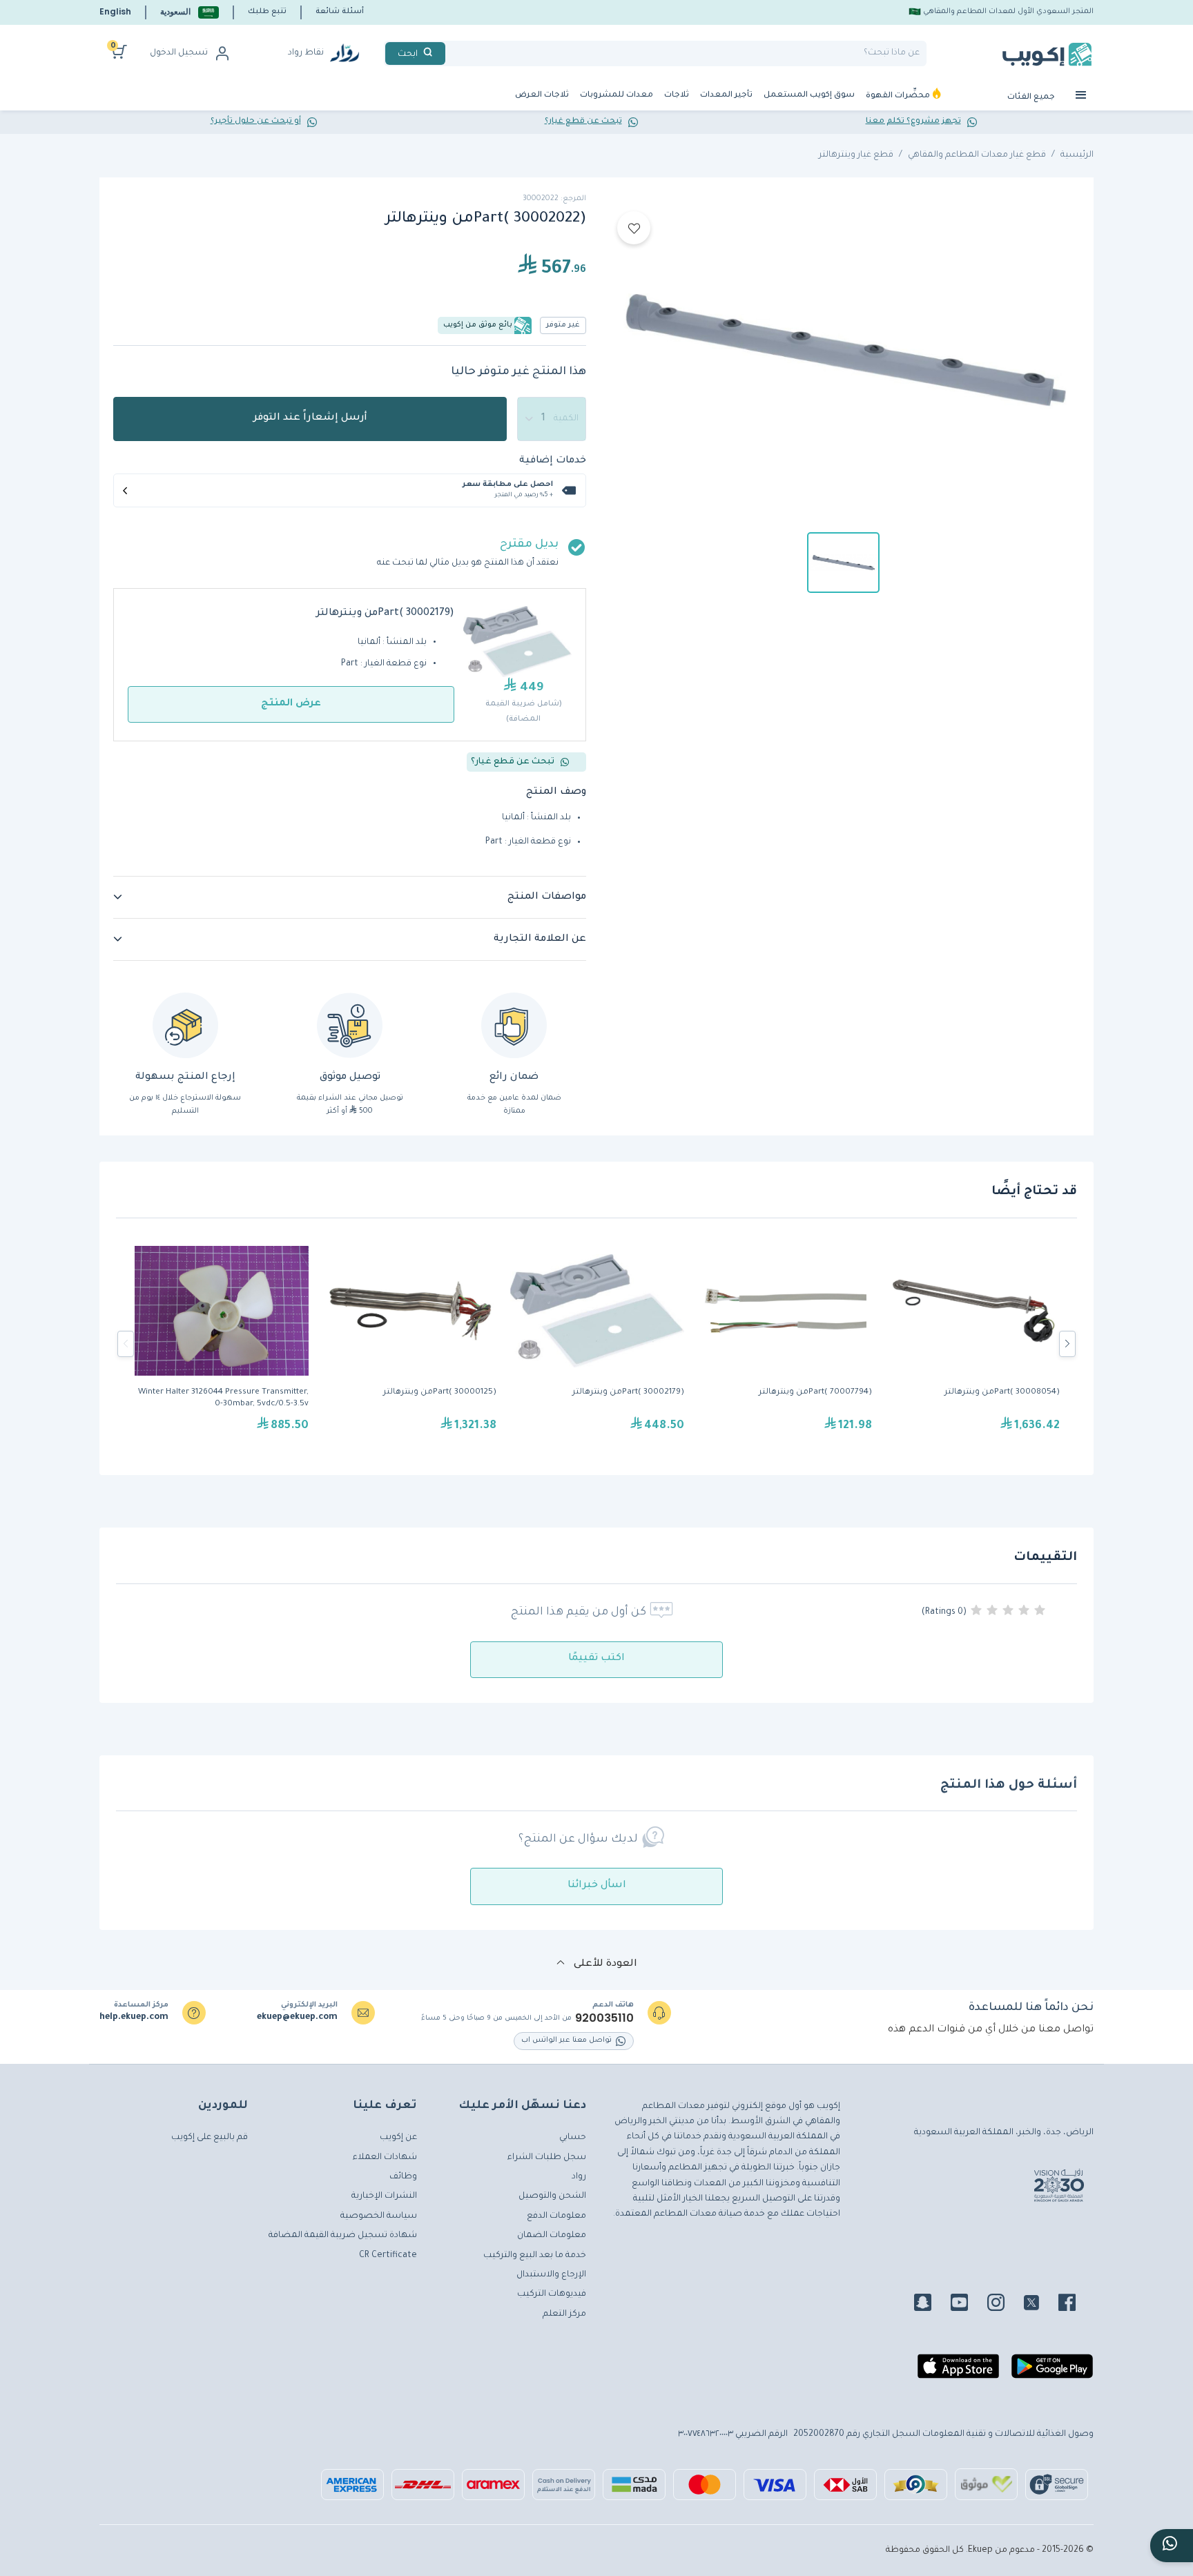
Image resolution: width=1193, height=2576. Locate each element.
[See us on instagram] (1004, 2305)
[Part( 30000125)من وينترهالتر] (409, 1344)
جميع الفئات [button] (1032, 98)
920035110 (604, 2018)
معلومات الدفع (556, 2216)
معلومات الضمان (552, 2236)
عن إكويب (398, 2138)
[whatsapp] (1172, 2546)
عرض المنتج (291, 704)
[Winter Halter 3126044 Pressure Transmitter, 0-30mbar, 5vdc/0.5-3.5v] (222, 1344)
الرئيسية (1077, 155)
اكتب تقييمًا (596, 1659)
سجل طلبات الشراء (547, 2158)
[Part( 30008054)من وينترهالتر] (973, 1344)
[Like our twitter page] (1040, 2305)
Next (1067, 1344)
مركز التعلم (564, 2314)
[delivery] (350, 1025)
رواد (579, 2177)
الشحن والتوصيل (552, 2196)
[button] (190, 12)
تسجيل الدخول (179, 53)
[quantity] (552, 419)
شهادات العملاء (385, 2158)
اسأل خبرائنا (597, 1886)
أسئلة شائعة (340, 12)
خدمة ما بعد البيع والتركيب (535, 2256)
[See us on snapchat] (931, 2305)
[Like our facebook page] (1075, 2305)
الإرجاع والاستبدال (551, 2275)
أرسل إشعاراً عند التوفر (310, 418)
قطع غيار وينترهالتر (856, 155)
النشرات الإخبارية (384, 2196)
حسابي (573, 2138)
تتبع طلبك (267, 12)
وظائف (403, 2177)
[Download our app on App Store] (958, 2372)
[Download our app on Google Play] (1052, 2372)
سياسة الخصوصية (379, 2216)
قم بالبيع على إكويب (210, 2138)
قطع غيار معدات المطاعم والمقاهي (977, 155)
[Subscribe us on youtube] (968, 2305)
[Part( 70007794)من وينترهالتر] (785, 1344)
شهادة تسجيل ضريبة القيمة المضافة (343, 2236)
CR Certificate (388, 2256)
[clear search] (451, 53)
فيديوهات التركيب (552, 2294)
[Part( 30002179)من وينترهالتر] (597, 1344)
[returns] (185, 1025)
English (115, 11)
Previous (126, 1344)
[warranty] (514, 1025)
